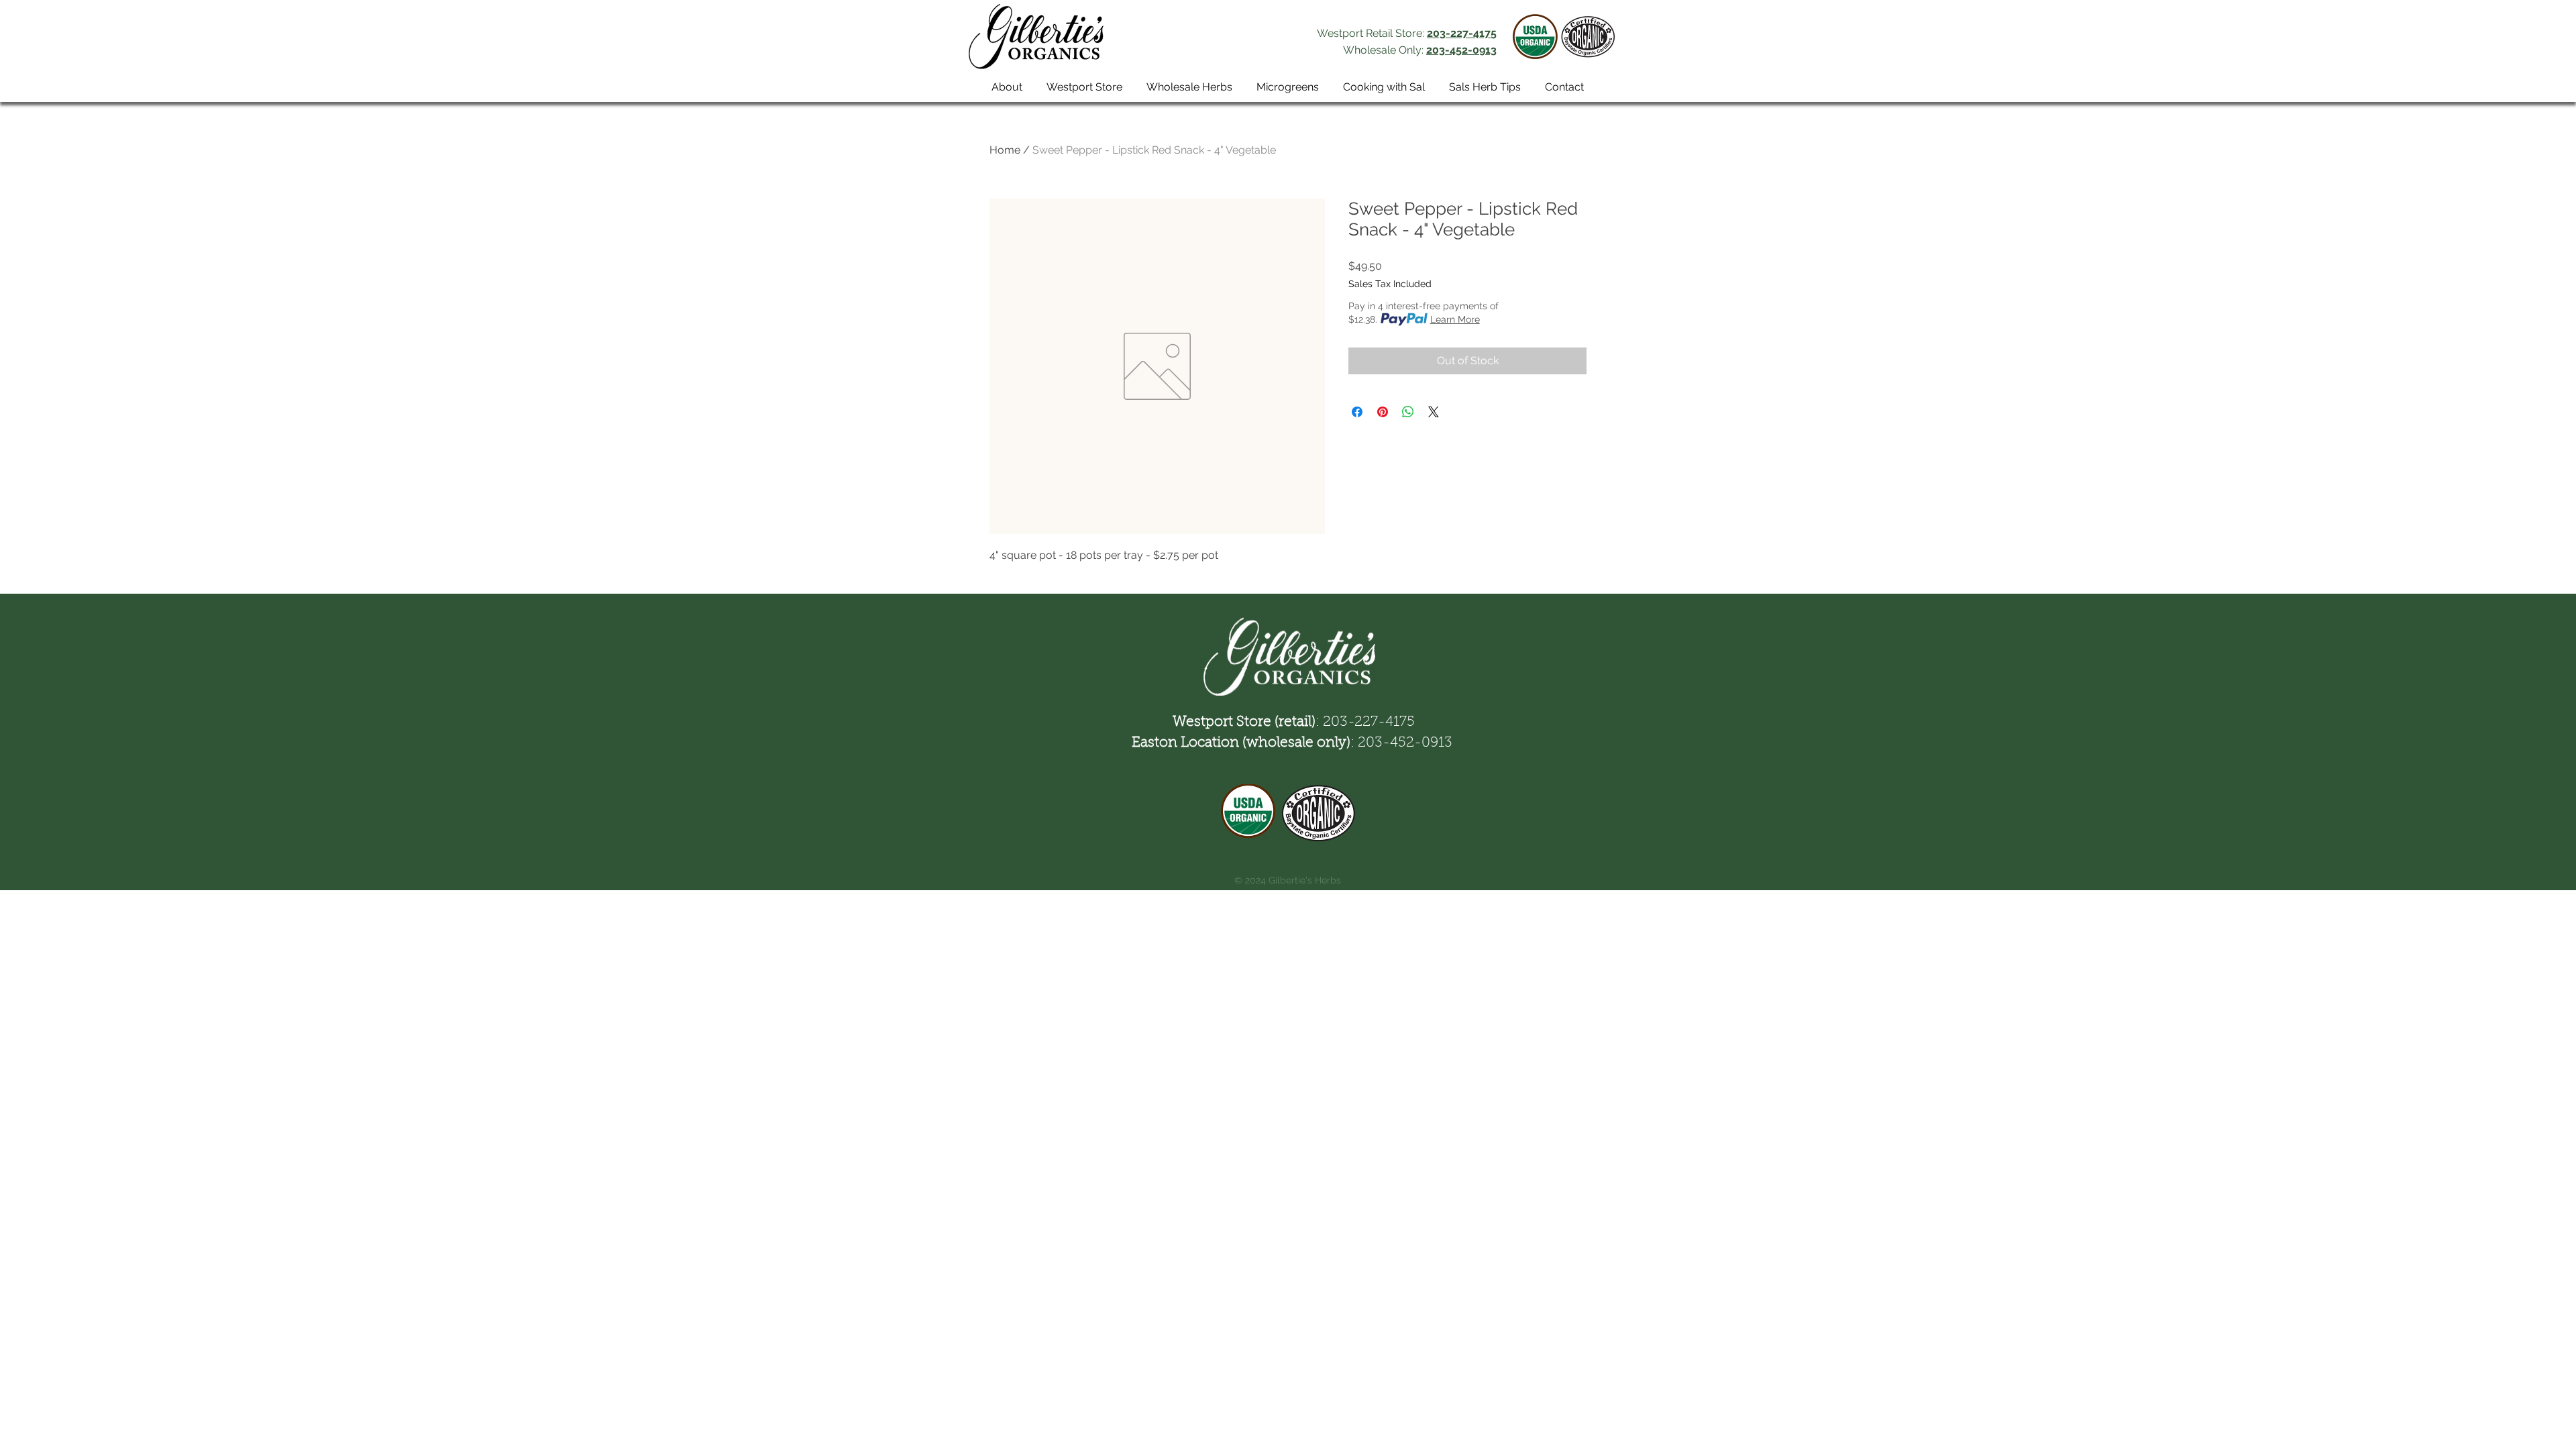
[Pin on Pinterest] (1383, 412)
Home (1005, 150)
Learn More (1455, 319)
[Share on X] (1434, 412)
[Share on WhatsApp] (1408, 412)
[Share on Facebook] (1357, 412)
